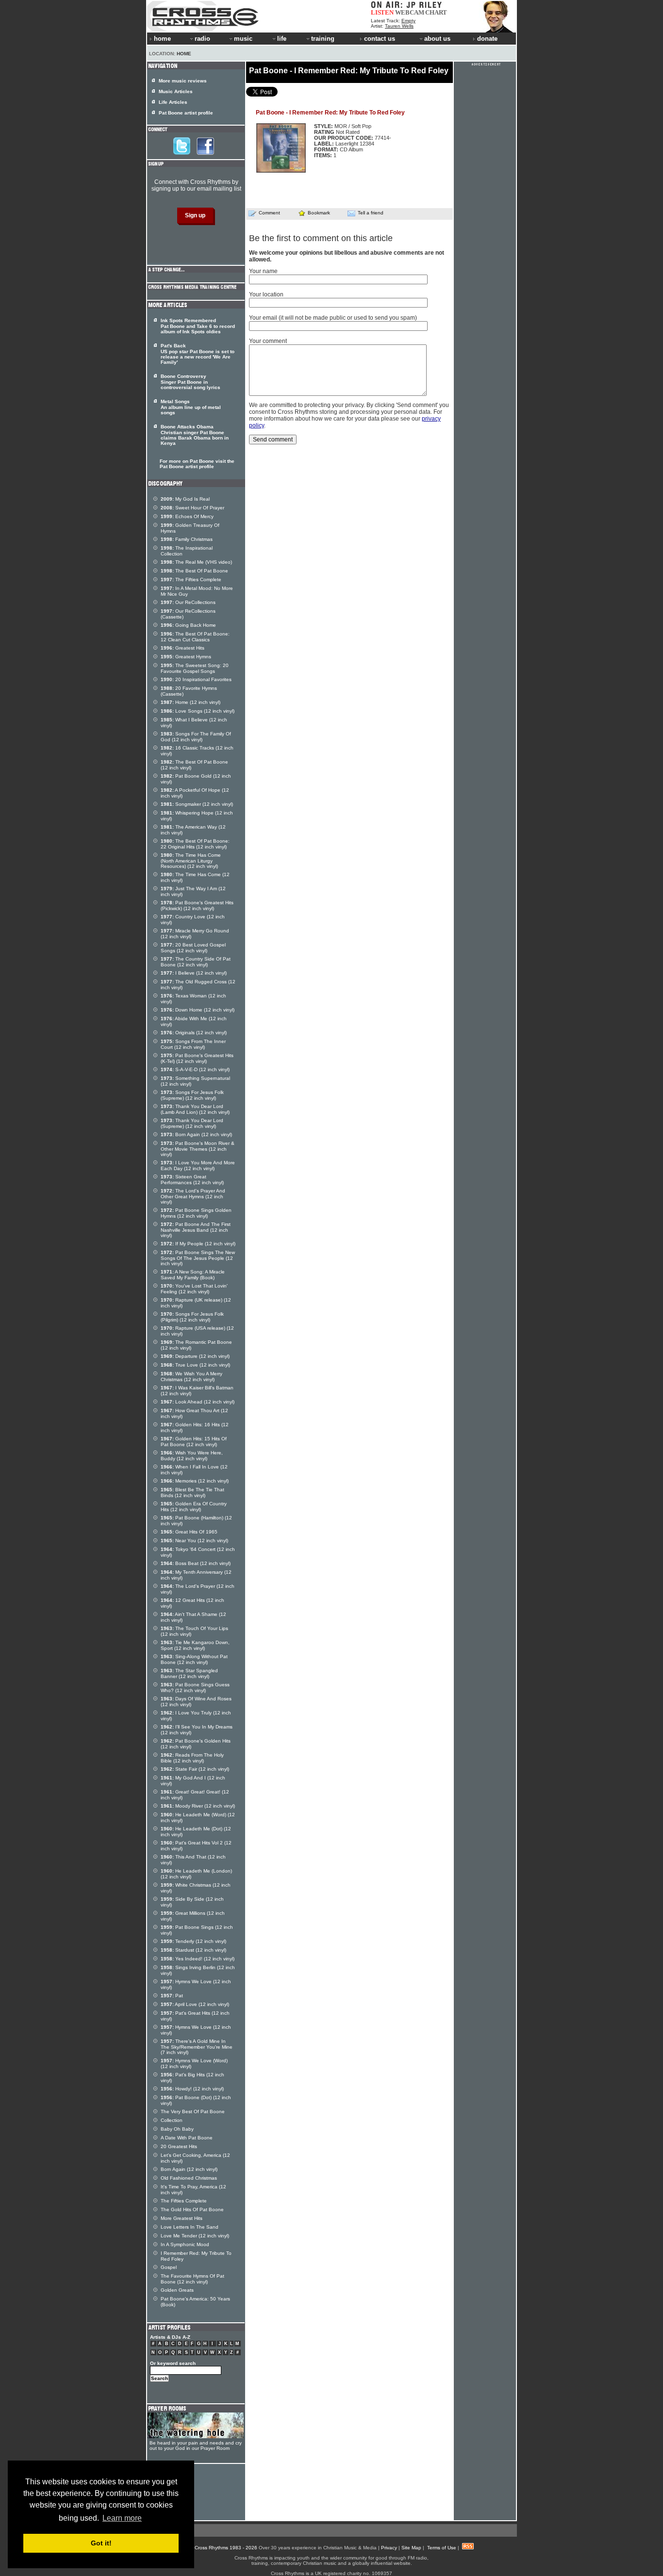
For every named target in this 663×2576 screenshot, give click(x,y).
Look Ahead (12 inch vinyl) (198, 1402)
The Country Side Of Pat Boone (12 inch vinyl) (196, 962)
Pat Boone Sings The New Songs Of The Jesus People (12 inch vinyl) (198, 1258)
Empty (408, 21)
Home (184, 54)
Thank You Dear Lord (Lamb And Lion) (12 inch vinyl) (195, 1109)
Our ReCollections (188, 602)
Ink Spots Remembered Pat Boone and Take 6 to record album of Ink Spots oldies (198, 326)
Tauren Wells (399, 26)
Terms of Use (442, 2548)
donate (487, 39)
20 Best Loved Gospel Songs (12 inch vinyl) (193, 948)
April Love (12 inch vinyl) (195, 2004)
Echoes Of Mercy (187, 516)
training (323, 39)
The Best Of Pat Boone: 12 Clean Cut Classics (195, 637)
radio (202, 39)
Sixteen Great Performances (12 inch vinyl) (192, 1180)
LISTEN (382, 12)
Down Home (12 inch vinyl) (198, 1010)
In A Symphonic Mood (185, 2244)
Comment (269, 213)
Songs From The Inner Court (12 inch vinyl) (193, 1044)
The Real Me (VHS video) (196, 562)
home (162, 39)
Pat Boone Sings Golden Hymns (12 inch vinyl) (196, 1213)
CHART (436, 12)
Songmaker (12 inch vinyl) (197, 804)
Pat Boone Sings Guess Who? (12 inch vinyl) (195, 1687)
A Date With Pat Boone (187, 2138)
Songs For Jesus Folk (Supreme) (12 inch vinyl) (192, 1095)
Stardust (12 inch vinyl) (193, 1950)
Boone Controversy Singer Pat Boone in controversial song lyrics (191, 382)
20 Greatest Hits (179, 2146)
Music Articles (176, 91)
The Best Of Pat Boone (194, 571)
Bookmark (319, 213)
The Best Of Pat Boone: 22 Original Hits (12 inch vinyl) (195, 844)
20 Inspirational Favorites (196, 679)
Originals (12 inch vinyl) (194, 1033)
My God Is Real (185, 499)
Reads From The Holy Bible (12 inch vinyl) (192, 1758)
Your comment (268, 341)
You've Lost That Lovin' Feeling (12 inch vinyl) (194, 1289)
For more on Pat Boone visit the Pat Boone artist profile (197, 464)
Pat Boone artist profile (186, 113)
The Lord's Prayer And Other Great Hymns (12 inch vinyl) (193, 1196)
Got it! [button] (101, 2543)
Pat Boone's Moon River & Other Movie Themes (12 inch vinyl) (198, 1149)
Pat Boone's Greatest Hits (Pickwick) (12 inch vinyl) (197, 905)
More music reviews (183, 81)
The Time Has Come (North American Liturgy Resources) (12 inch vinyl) (191, 861)
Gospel (169, 2267)
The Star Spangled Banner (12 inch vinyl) (189, 1673)
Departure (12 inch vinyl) (195, 1356)
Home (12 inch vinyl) (191, 702)
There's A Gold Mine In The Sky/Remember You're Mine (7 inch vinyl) (197, 2047)
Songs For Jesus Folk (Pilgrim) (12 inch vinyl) (192, 1317)
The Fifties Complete (191, 579)
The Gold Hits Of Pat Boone (192, 2209)
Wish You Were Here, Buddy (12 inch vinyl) (192, 1456)
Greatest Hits (182, 648)
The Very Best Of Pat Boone (193, 2111)
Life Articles (173, 102)
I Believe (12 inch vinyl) (194, 973)
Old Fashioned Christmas (189, 2178)
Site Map (411, 2548)
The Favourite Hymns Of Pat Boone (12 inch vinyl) (192, 2279)
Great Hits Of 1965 (189, 1532)
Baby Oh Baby (177, 2129)
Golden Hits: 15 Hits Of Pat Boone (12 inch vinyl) (194, 1442)
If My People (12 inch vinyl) (198, 1244)
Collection (172, 2120)
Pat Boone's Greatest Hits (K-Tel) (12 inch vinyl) (197, 1058)
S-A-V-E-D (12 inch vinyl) (195, 1069)
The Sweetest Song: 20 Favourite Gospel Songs (195, 668)
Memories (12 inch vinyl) (195, 1481)
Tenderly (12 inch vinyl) (193, 1941)
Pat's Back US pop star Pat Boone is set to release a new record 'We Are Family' (198, 354)
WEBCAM (410, 12)
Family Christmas (187, 539)
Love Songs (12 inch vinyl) (198, 711)
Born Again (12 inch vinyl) (196, 1134)
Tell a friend (371, 213)
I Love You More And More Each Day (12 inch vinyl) (198, 1166)
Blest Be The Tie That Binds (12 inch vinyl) (192, 1492)
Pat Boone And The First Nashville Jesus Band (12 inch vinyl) (196, 1230)
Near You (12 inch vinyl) (194, 1541)
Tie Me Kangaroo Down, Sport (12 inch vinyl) (195, 1645)
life (282, 39)
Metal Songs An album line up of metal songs (191, 407)
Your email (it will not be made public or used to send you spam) (333, 318)
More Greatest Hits (182, 2218)
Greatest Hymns (186, 657)
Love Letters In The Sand (190, 2227)
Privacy (389, 2548)
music (243, 39)
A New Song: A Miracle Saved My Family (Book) (193, 1275)
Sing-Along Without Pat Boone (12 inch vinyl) (194, 1659)
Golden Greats (177, 2290)
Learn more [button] (122, 2518)
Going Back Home (188, 625)
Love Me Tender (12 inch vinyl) (195, 2236)
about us (437, 39)
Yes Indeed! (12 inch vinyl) (198, 1959)
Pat (172, 1996)
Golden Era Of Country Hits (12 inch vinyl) (194, 1507)
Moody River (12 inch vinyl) (198, 1806)
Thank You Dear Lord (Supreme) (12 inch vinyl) (192, 1123)
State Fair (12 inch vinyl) (195, 1769)
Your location (266, 294)
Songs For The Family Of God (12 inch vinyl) (196, 737)
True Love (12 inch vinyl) (195, 1365)
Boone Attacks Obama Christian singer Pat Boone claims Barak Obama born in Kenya (195, 435)
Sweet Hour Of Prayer (192, 508)
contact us (380, 39)
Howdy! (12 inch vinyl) (192, 2089)
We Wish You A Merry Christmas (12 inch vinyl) (191, 1377)
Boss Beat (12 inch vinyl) (196, 1563)
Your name (263, 271)
